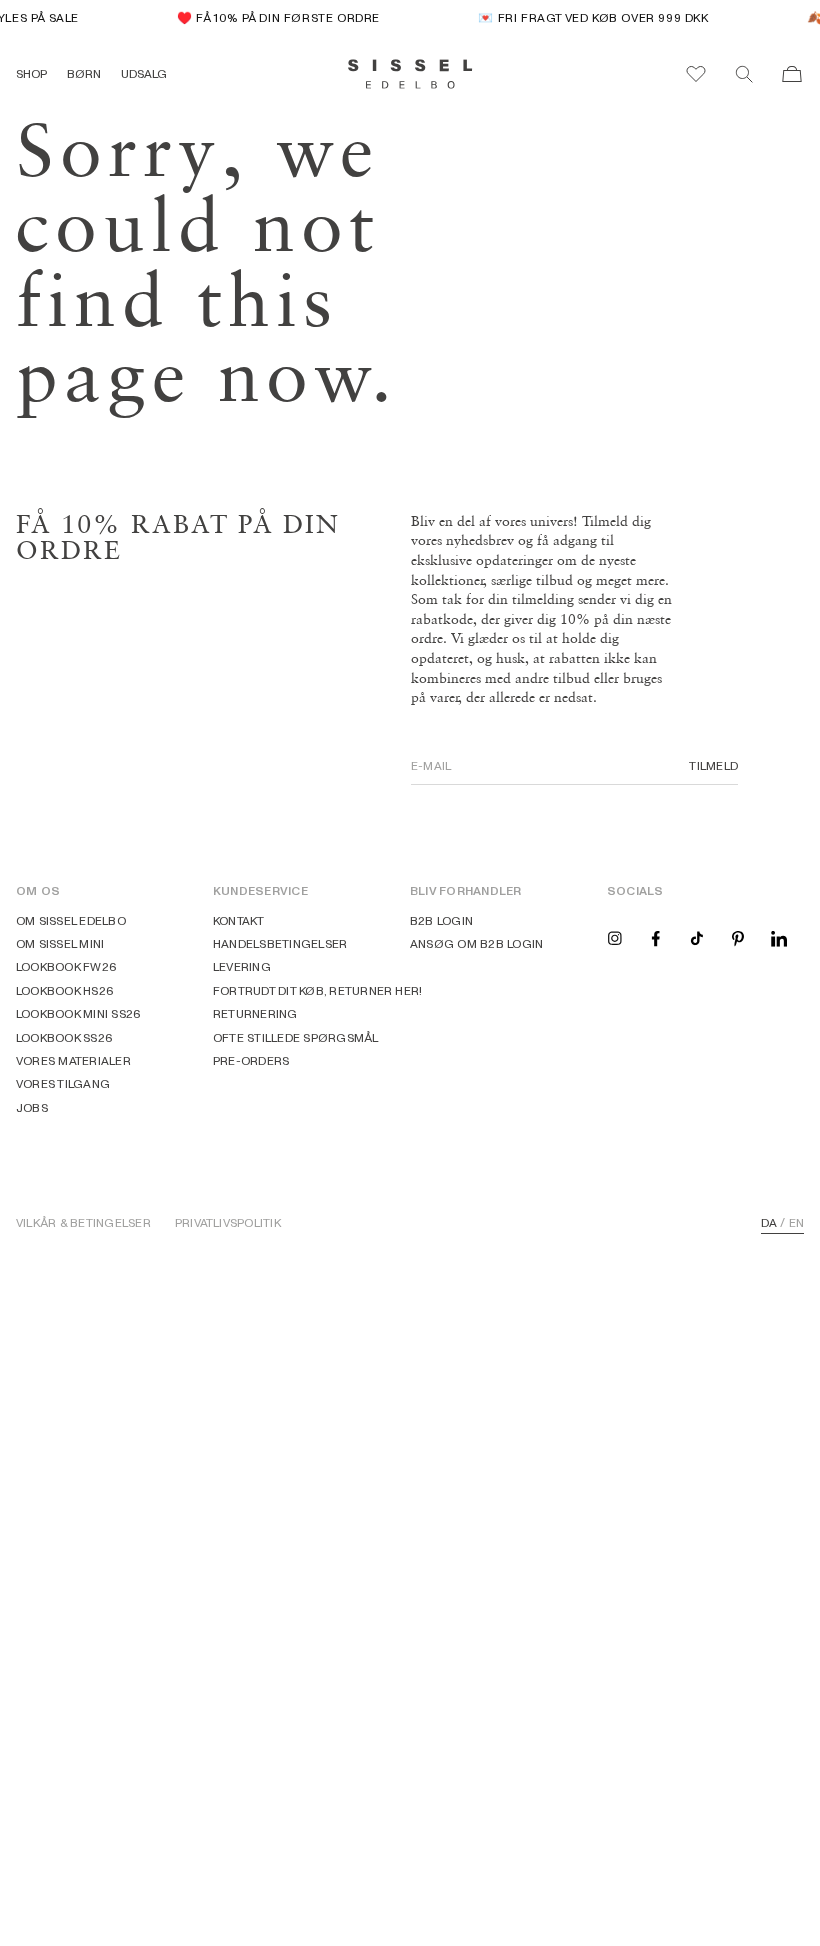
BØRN (84, 73)
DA (769, 1223)
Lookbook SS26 (64, 1037)
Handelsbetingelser (280, 943)
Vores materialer (73, 1060)
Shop (31, 73)
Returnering (255, 1013)
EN (796, 1223)
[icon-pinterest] (738, 937)
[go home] (410, 74)
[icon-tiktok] (697, 937)
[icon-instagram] (615, 937)
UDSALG (144, 73)
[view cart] (792, 74)
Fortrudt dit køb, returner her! (317, 990)
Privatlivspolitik (228, 1223)
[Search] (744, 74)
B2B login (441, 920)
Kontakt (239, 920)
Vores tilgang (63, 1083)
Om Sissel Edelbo (71, 920)
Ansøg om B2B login (476, 943)
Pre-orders (251, 1060)
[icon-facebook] (656, 937)
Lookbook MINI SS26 (78, 1013)
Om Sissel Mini (60, 943)
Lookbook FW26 (66, 966)
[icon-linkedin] (779, 937)
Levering (242, 966)
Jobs (32, 1107)
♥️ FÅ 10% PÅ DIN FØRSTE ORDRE (272, 17)
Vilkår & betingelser (83, 1223)
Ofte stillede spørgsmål (296, 1037)
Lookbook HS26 (65, 990)
